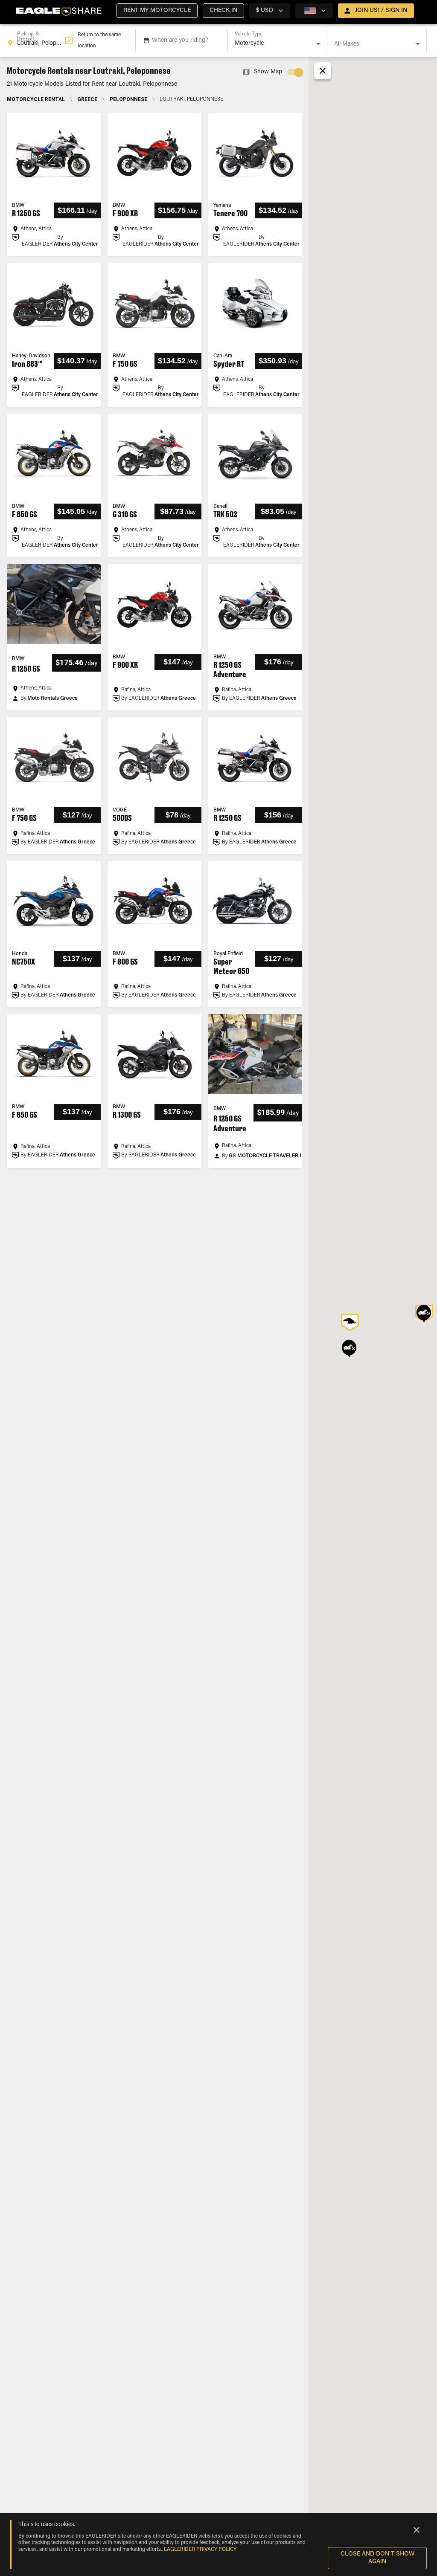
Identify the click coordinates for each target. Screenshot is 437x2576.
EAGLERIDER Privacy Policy (200, 2550)
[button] (157, 11)
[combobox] (36, 41)
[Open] (318, 44)
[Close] (417, 2530)
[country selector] (314, 11)
